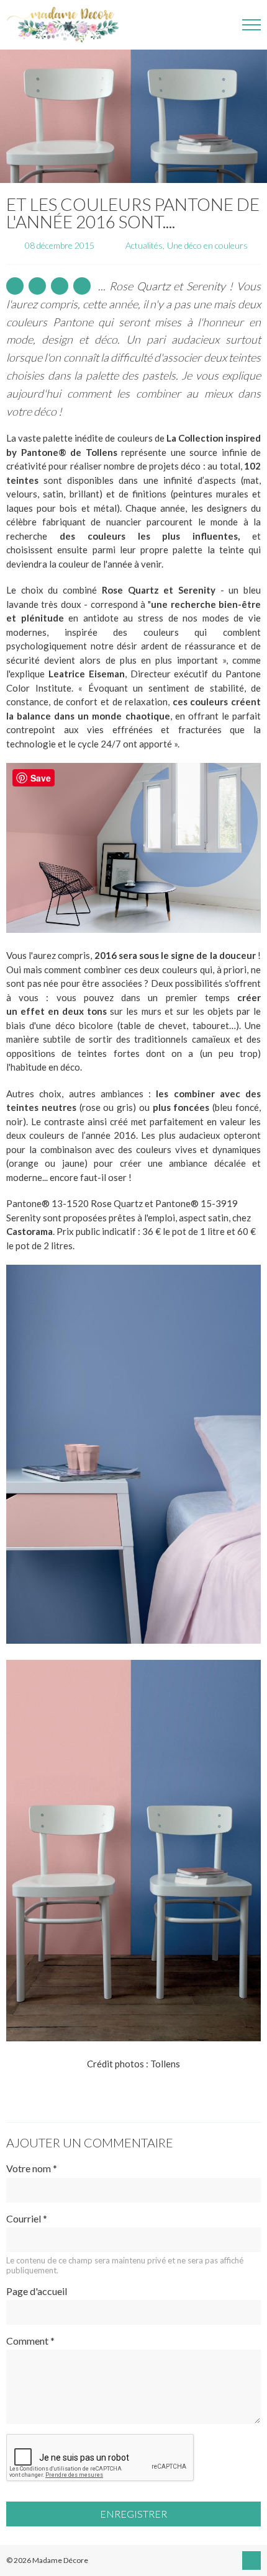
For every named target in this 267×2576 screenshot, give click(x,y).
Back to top (251, 2560)
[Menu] (251, 25)
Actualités (144, 245)
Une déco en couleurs (207, 245)
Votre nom (32, 2168)
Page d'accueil (37, 2291)
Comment (30, 2341)
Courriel (27, 2218)
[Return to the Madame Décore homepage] (68, 25)
